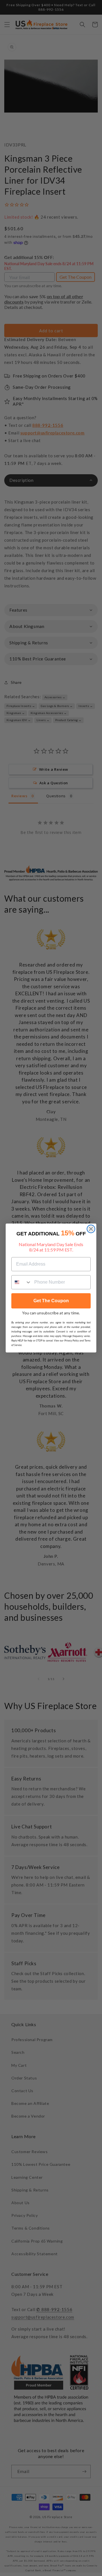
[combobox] (22, 1282)
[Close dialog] (91, 1229)
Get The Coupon (51, 1301)
